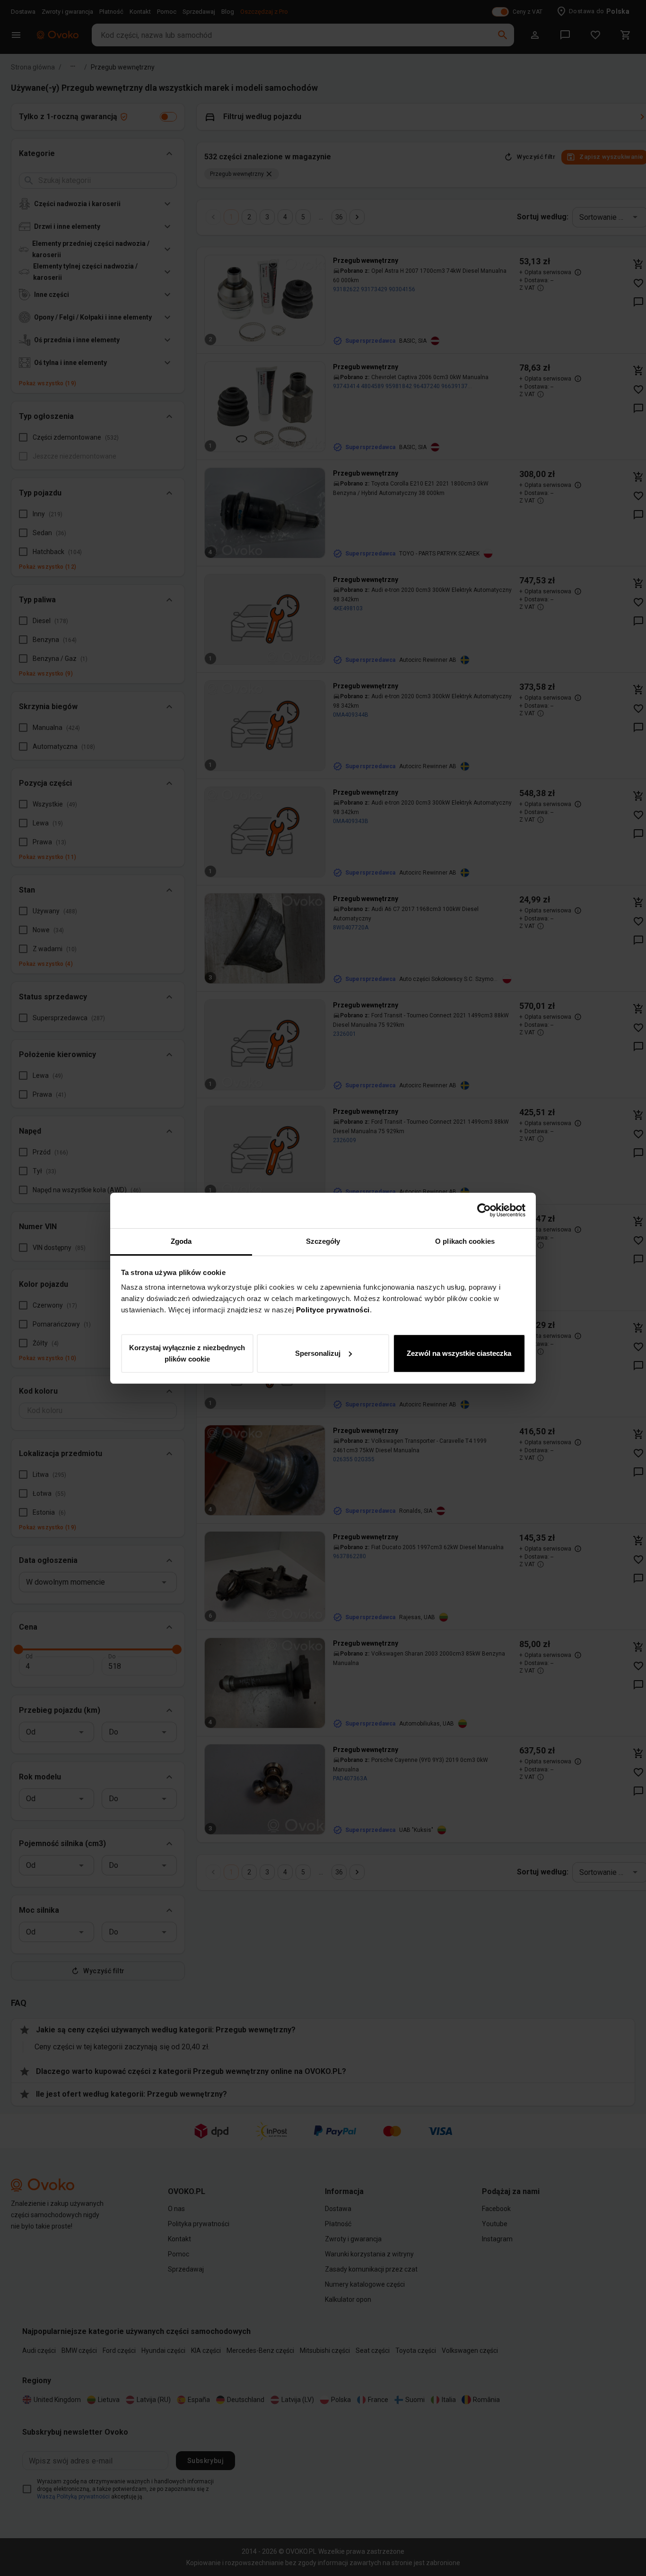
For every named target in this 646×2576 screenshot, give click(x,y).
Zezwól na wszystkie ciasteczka (459, 1353)
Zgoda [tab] (181, 1241)
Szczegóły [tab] (323, 1241)
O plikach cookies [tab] (465, 1241)
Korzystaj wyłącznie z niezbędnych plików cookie (187, 1353)
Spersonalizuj (318, 1353)
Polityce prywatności (333, 1310)
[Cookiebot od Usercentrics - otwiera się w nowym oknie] (484, 1210)
